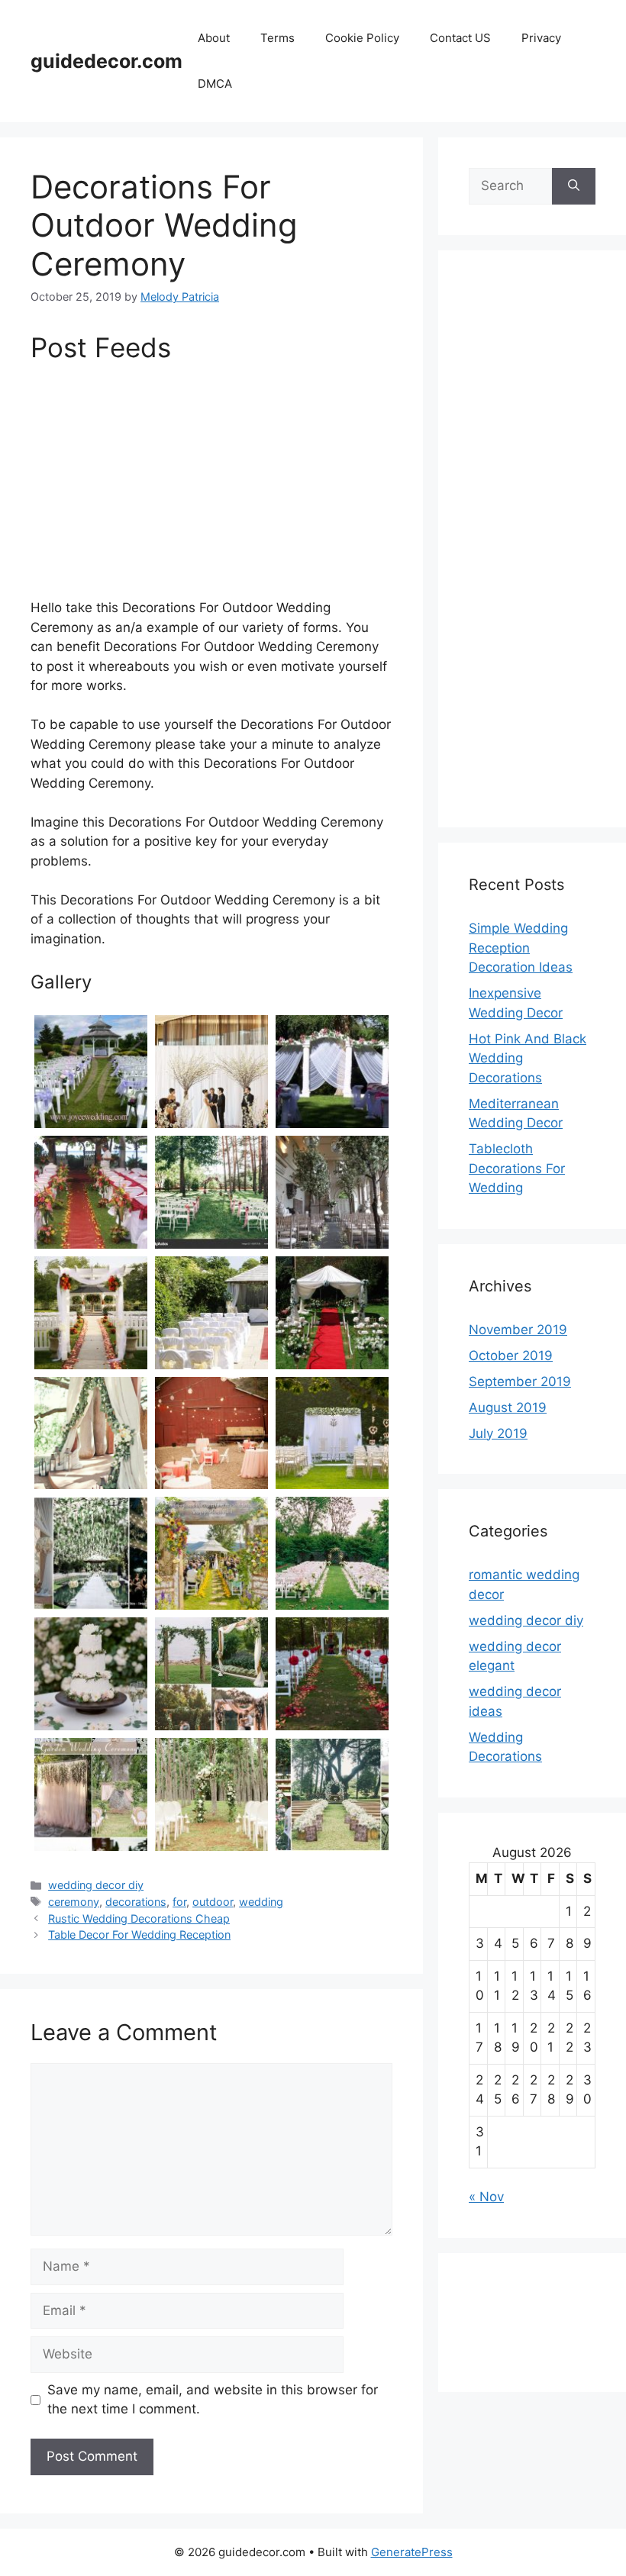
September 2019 (520, 1381)
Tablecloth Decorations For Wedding (517, 1168)
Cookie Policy (362, 38)
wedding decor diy (96, 1885)
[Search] (574, 186)
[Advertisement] (211, 485)
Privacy (541, 38)
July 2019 (498, 1433)
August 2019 (508, 1407)
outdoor (213, 1902)
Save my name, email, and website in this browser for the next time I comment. (213, 2400)
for (179, 1902)
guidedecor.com (106, 61)
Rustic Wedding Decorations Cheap (139, 1918)
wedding (261, 1902)
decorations (136, 1902)
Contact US (460, 38)
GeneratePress (412, 2552)
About (214, 38)
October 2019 (511, 1356)
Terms (278, 38)
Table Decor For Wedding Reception (139, 1934)
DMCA (215, 84)
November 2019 (518, 1330)
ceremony (74, 1902)
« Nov (486, 2197)
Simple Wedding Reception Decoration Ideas (521, 948)
